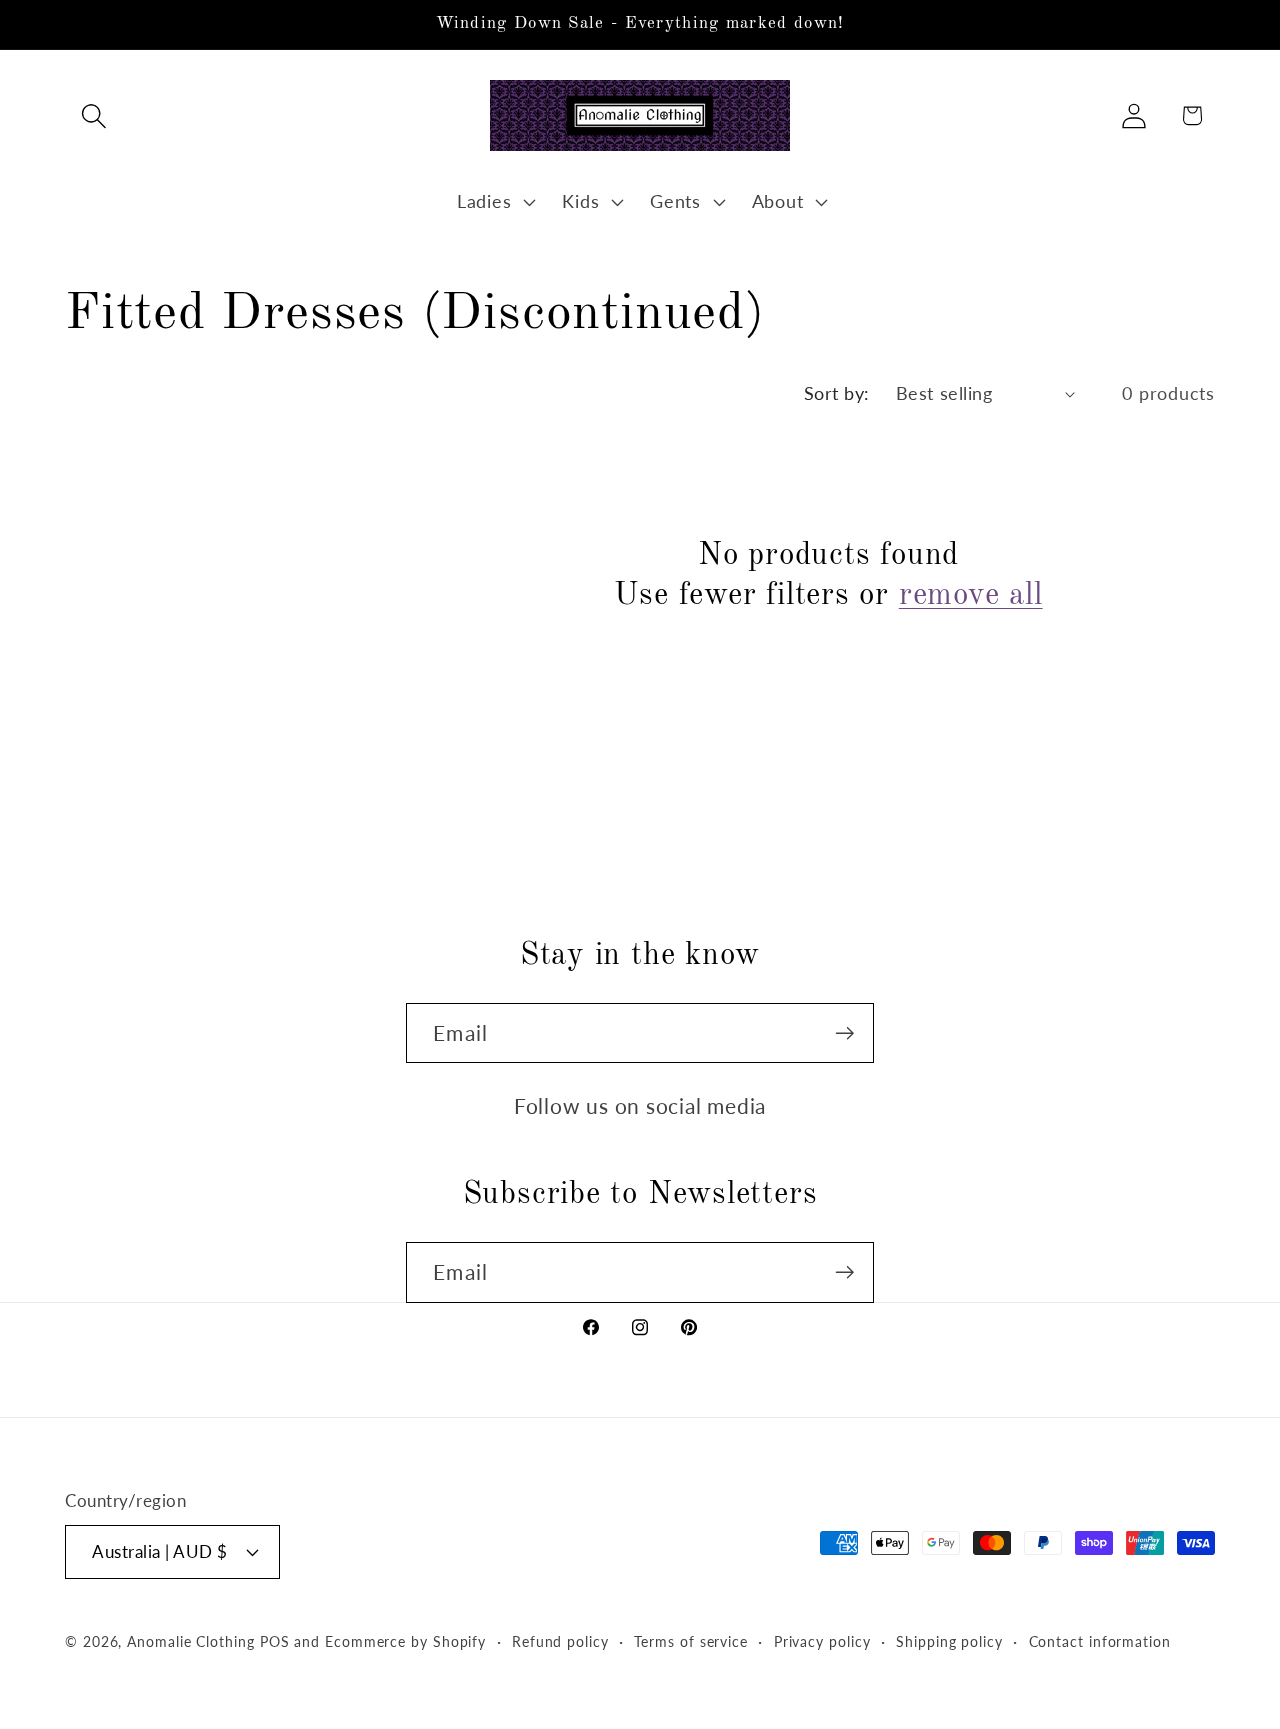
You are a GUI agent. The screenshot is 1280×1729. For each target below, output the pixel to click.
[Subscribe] (844, 1033)
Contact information (1100, 1640)
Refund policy (560, 1640)
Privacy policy (822, 1640)
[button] (93, 115)
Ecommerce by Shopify (405, 1640)
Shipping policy (949, 1640)
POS (275, 1640)
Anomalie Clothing (190, 1640)
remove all (971, 595)
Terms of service (691, 1640)
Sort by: (837, 393)
